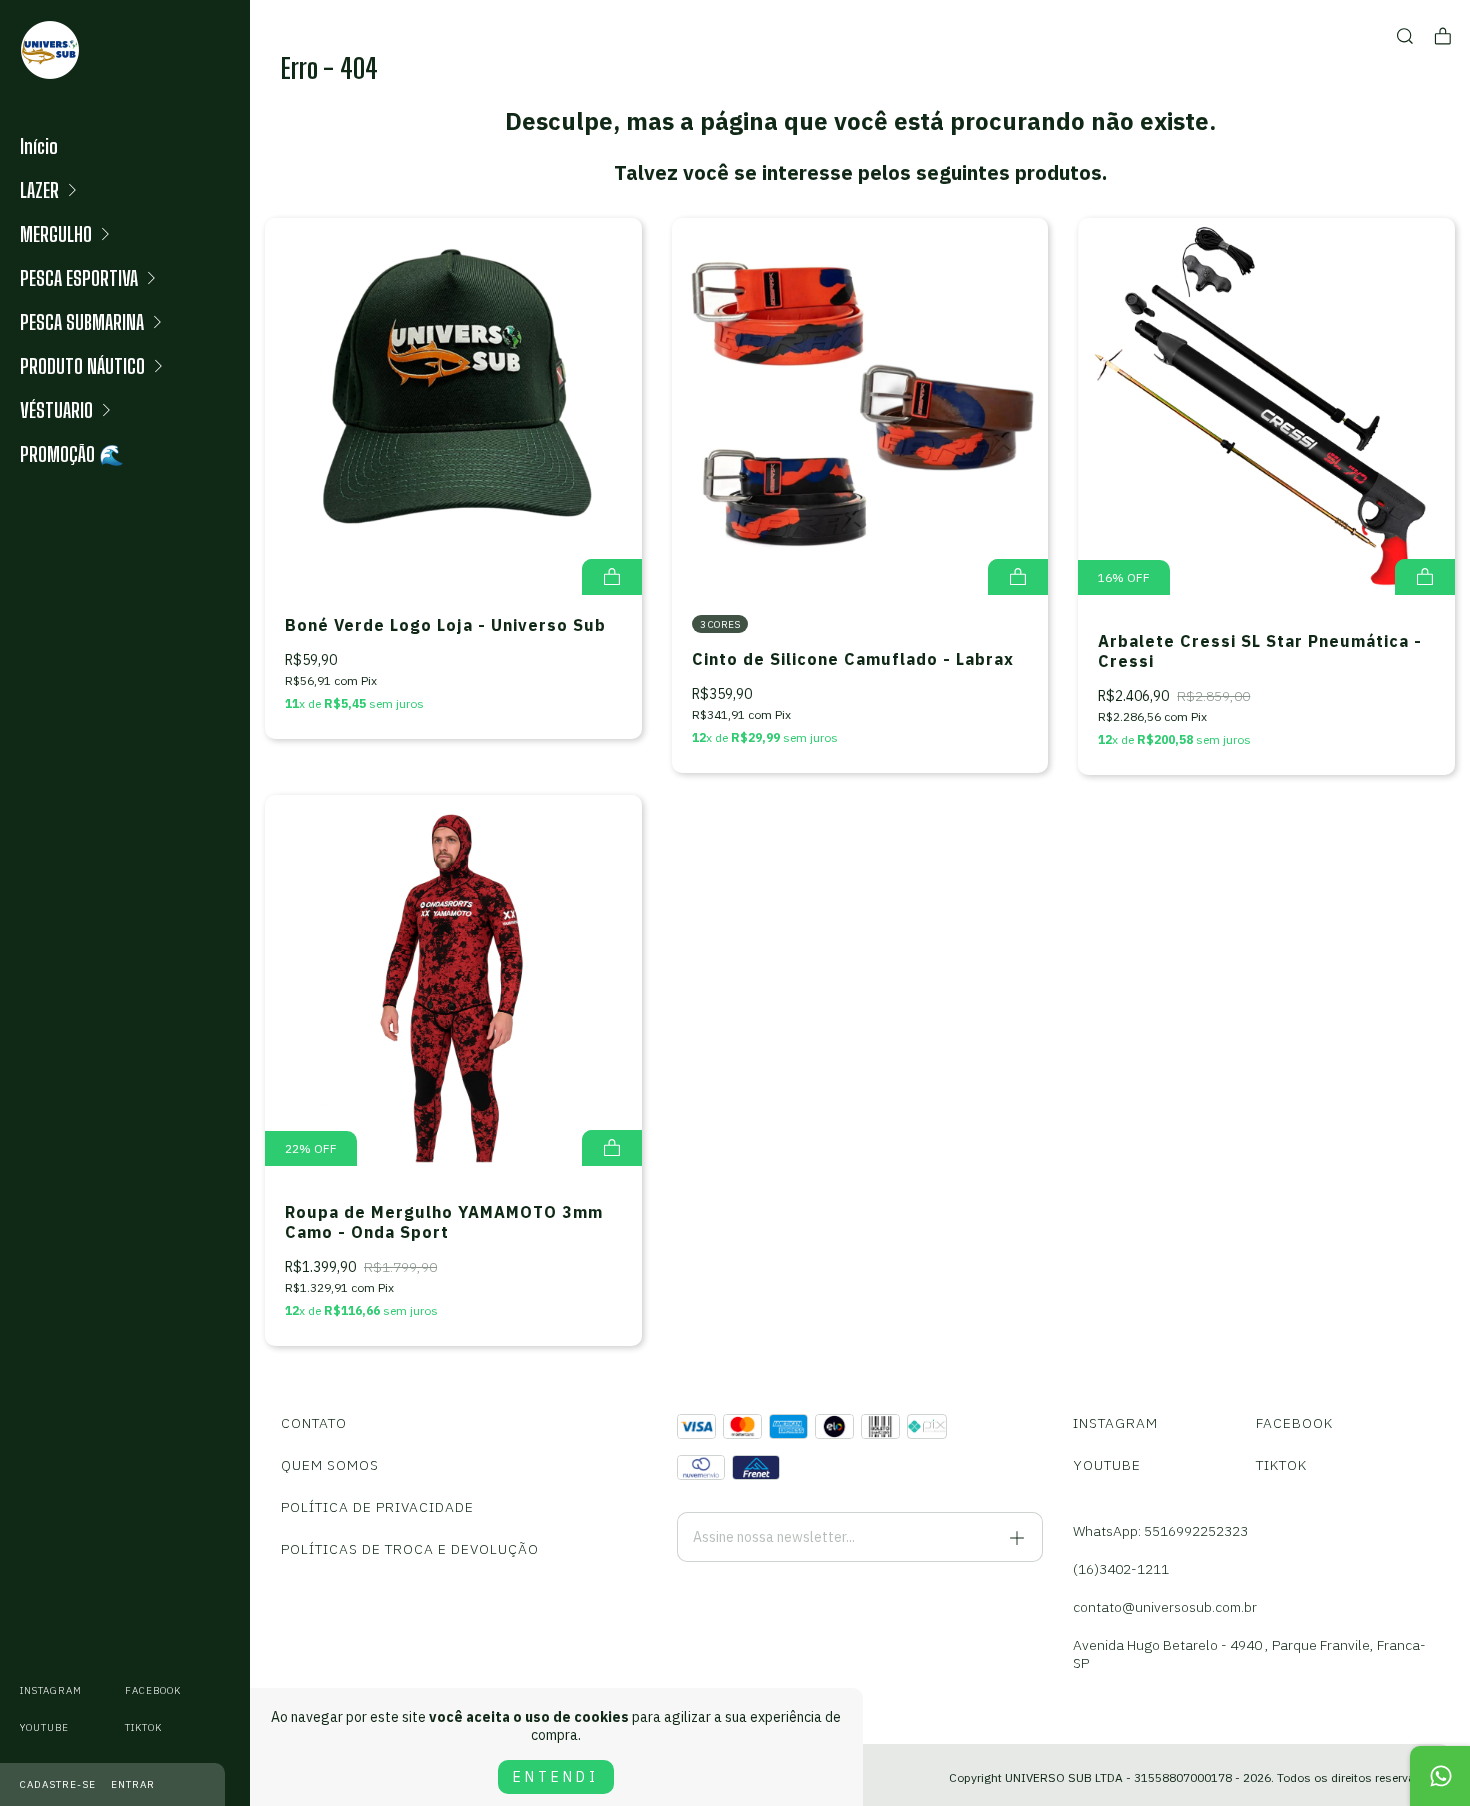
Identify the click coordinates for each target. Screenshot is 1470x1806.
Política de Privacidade (377, 1507)
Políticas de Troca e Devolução (410, 1549)
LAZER (39, 190)
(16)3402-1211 (1121, 1569)
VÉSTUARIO (56, 410)
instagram (51, 1690)
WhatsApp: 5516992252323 (1160, 1531)
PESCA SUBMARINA (82, 322)
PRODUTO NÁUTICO (82, 366)
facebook (153, 1690)
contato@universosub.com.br (1165, 1607)
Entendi (556, 1777)
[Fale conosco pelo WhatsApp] (1440, 1776)
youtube (44, 1727)
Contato (314, 1423)
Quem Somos (330, 1465)
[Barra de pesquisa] (1405, 36)
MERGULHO (56, 234)
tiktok (143, 1727)
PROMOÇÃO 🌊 (72, 454)
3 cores (720, 624)
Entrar (133, 1784)
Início (39, 146)
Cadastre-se (58, 1784)
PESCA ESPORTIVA (79, 278)
